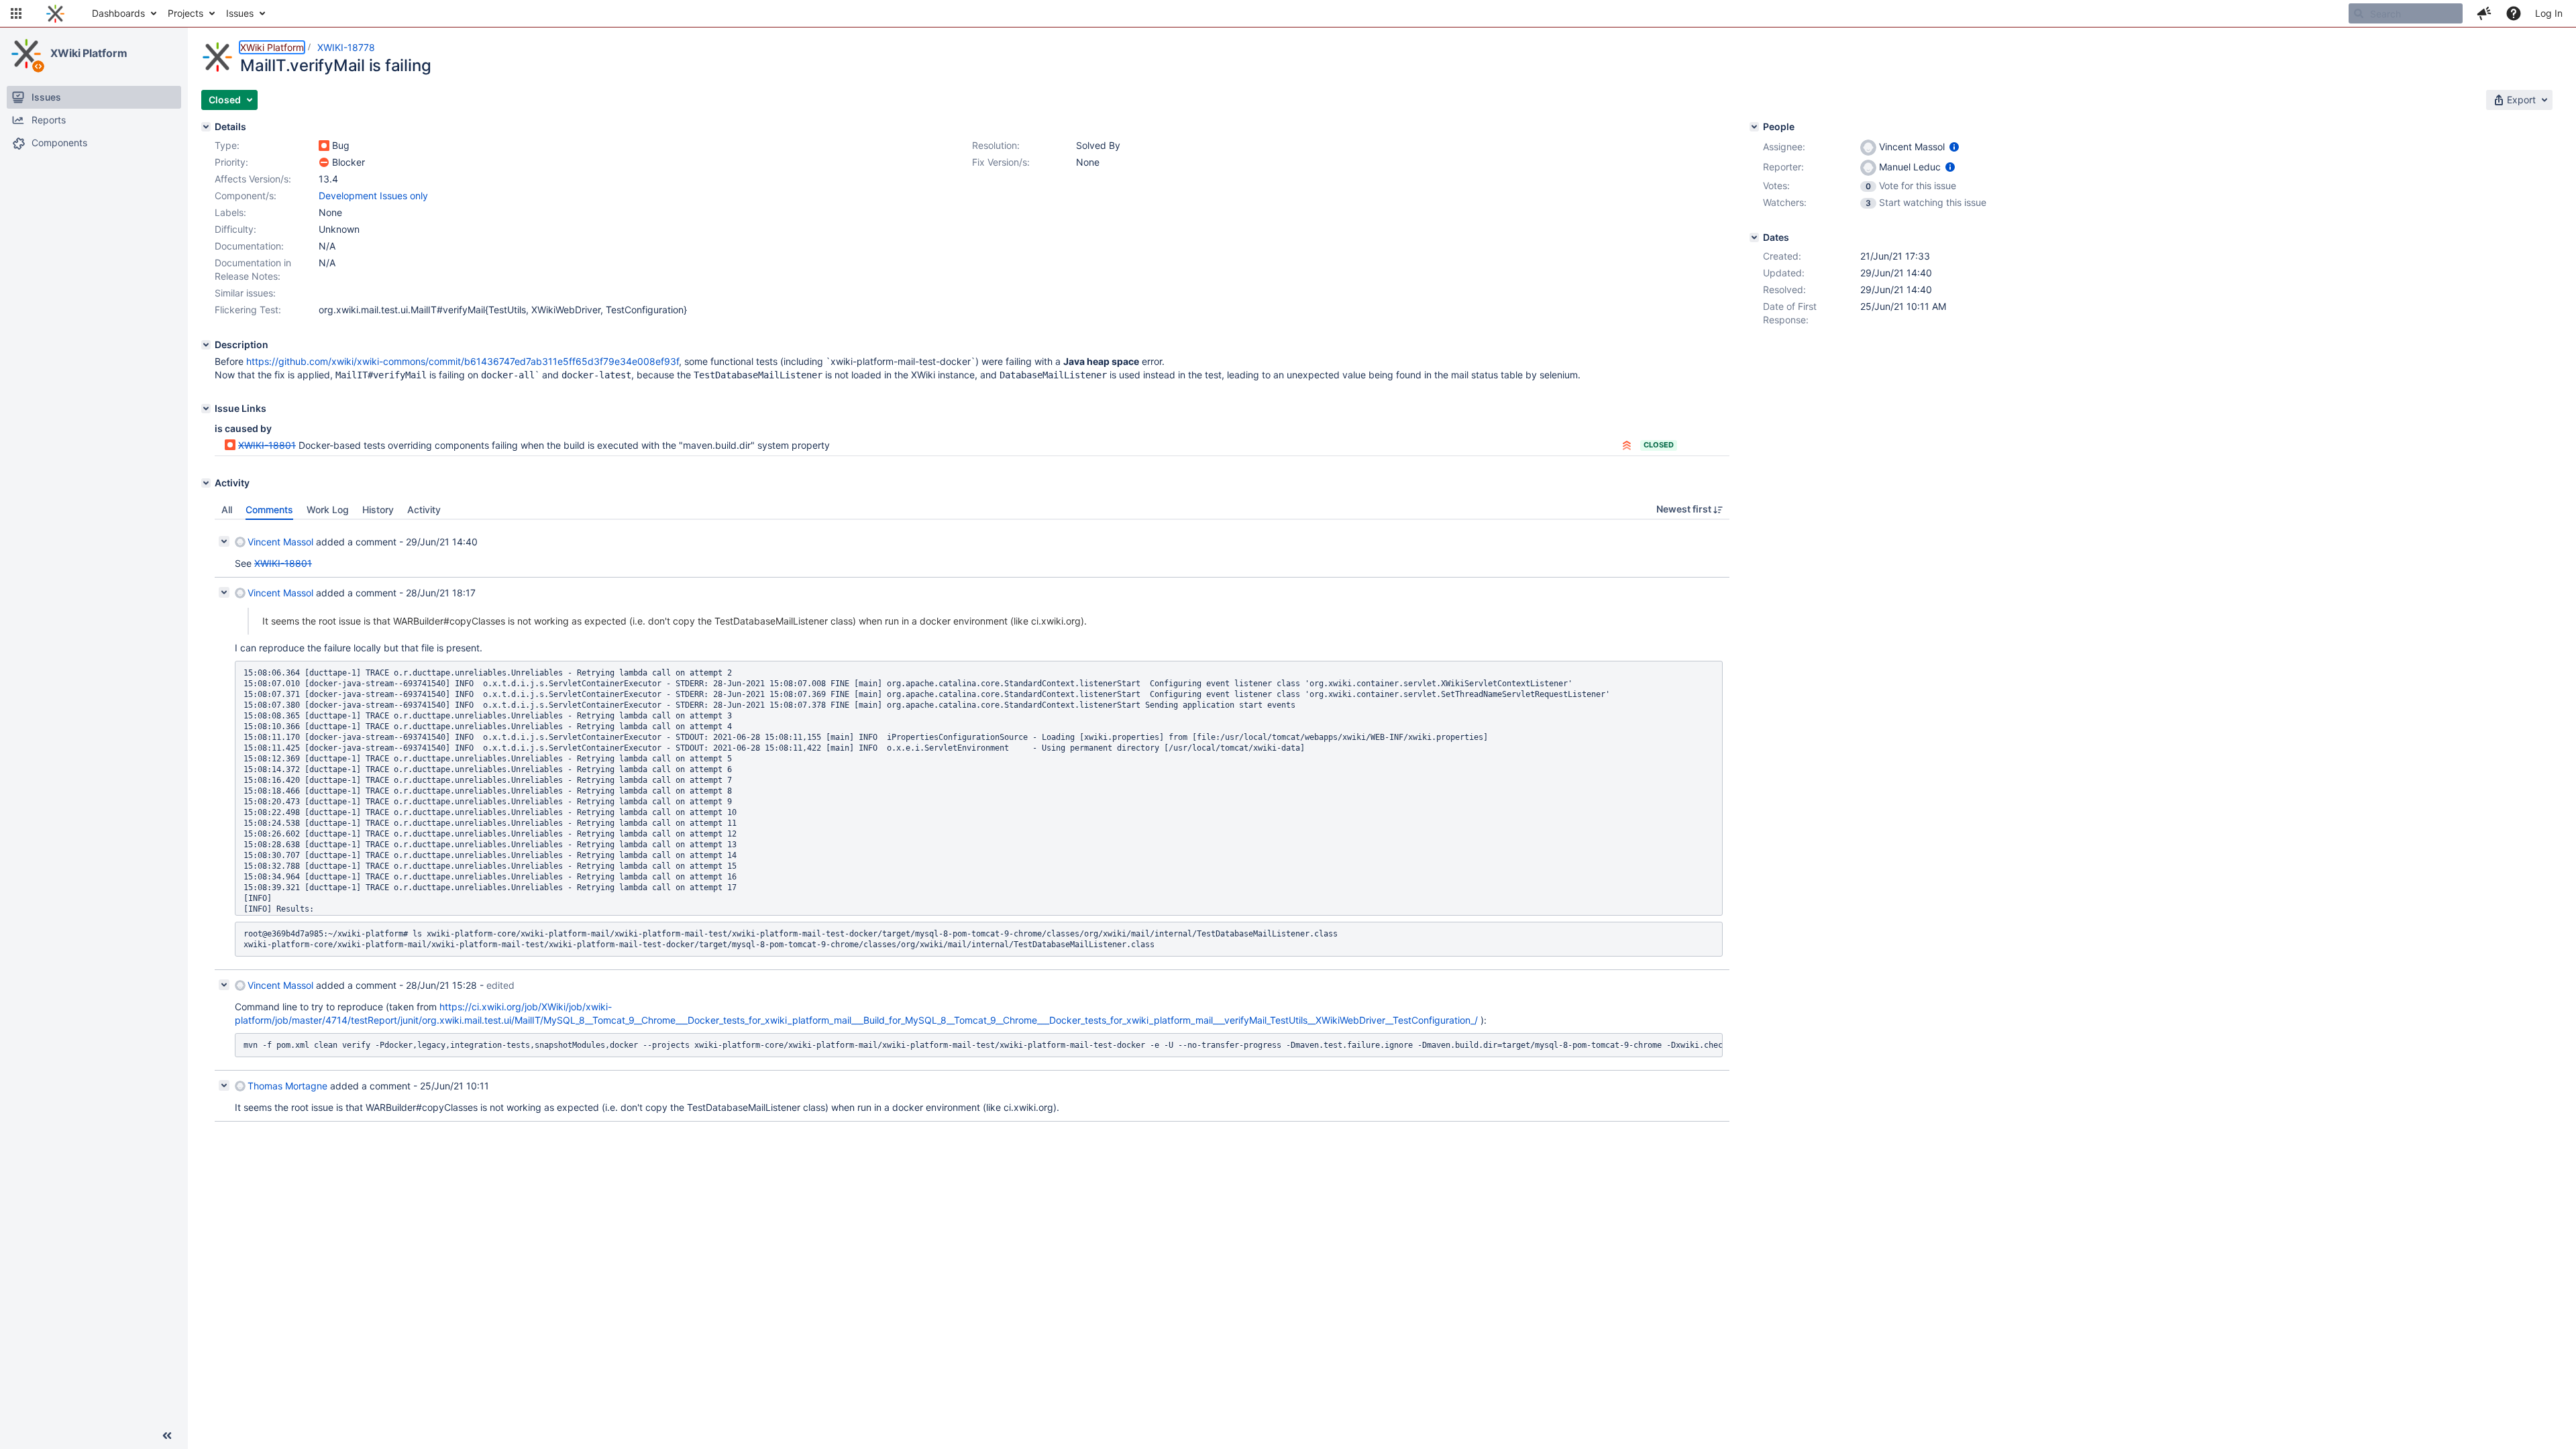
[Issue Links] (206, 409)
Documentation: (249, 246)
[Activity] (206, 483)
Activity (424, 509)
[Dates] (1754, 237)
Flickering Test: (248, 310)
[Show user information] (1954, 147)
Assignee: (1784, 147)
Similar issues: (245, 293)
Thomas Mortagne (287, 1086)
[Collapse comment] (224, 541)
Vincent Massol (280, 542)
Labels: (230, 212)
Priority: (231, 162)
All (227, 509)
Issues (240, 13)
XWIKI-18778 (346, 47)
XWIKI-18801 (267, 445)
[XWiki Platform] (26, 54)
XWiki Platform (89, 53)
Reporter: (1783, 167)
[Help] (2514, 13)
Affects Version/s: (253, 179)
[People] (1754, 127)
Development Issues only (373, 196)
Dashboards (118, 13)
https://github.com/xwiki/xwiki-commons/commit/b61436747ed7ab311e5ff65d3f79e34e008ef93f (463, 361)
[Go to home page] (55, 13)
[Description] (206, 345)
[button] (16, 13)
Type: (227, 145)
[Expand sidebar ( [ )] (167, 1436)
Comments (269, 509)
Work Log (328, 509)
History (378, 509)
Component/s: (246, 196)
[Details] (206, 127)
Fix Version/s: (1001, 162)
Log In (2549, 13)
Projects (185, 13)
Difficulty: (235, 229)
